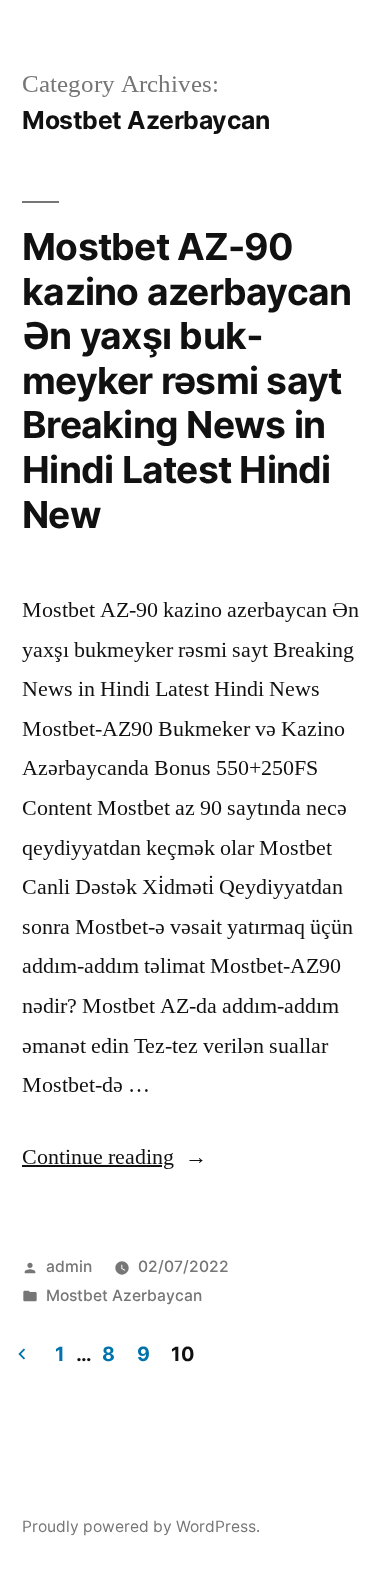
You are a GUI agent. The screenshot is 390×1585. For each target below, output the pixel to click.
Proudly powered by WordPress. (141, 1526)
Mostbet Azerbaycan (124, 1295)
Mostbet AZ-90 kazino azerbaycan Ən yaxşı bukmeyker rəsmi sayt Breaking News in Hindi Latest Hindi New (186, 380)
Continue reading (114, 1157)
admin (69, 1266)
